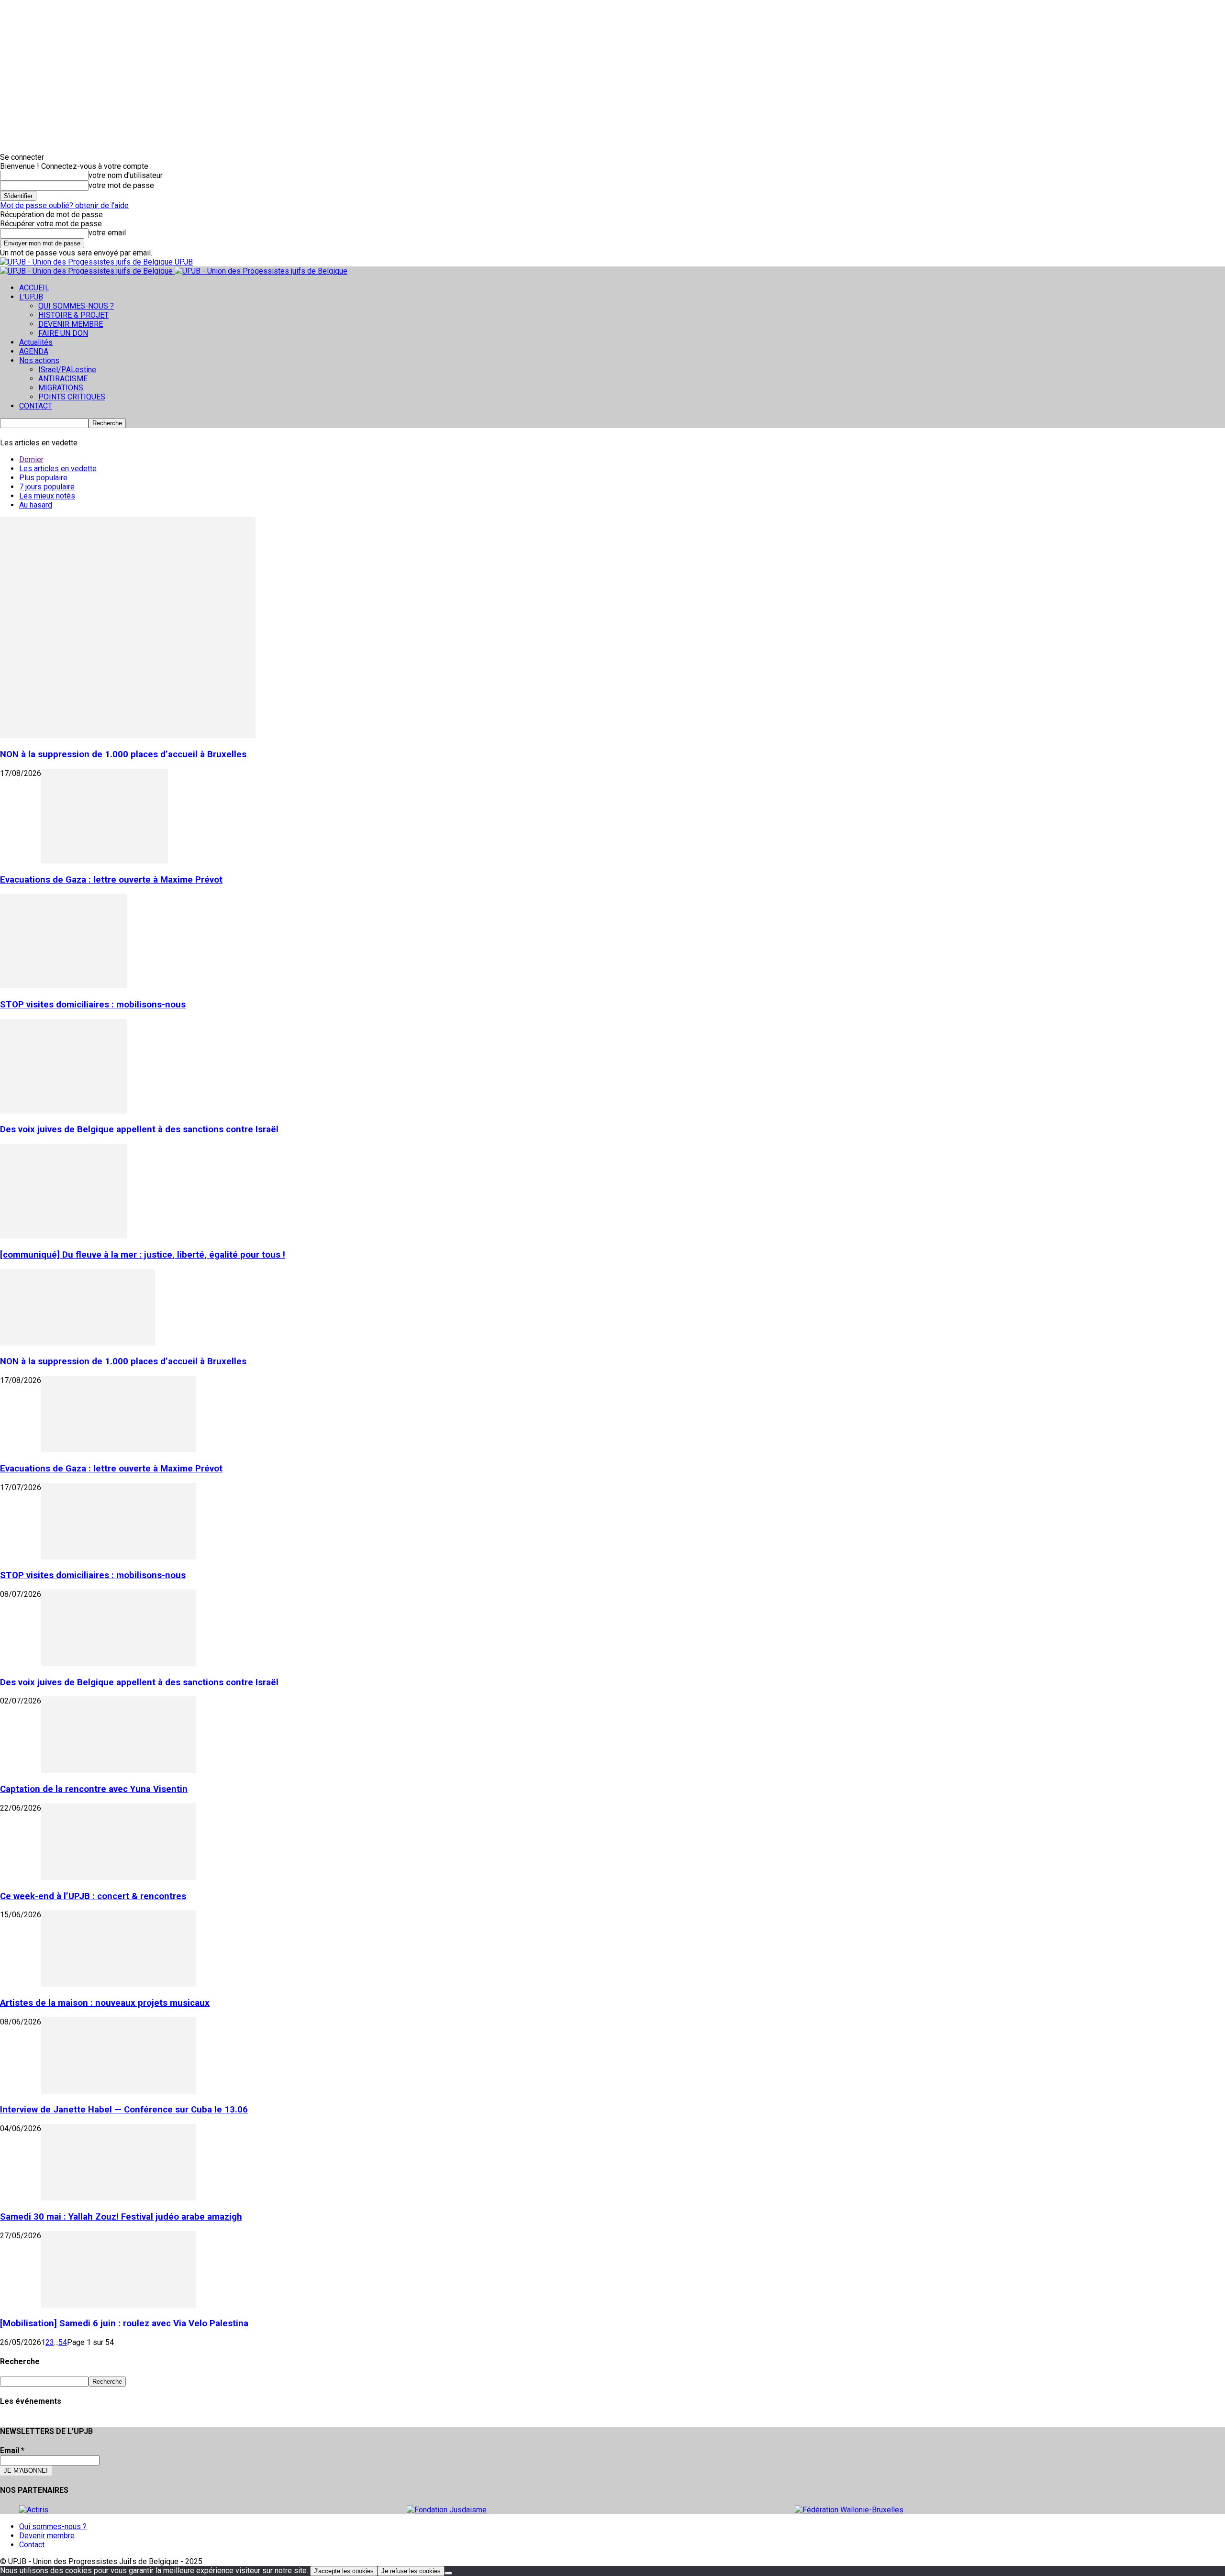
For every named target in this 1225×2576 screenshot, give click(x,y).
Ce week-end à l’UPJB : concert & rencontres (93, 1896)
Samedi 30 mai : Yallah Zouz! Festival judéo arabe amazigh (121, 2217)
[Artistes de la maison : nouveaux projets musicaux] (119, 1984)
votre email (107, 233)
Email (12, 2450)
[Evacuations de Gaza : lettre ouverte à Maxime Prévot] (105, 861)
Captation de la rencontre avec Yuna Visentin (94, 1789)
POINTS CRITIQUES (72, 397)
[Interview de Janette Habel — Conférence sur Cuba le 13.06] (119, 2091)
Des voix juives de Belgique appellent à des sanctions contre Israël (139, 1129)
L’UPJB (31, 297)
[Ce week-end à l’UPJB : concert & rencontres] (119, 1877)
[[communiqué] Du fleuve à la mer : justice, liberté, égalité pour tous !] (63, 1236)
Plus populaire (43, 478)
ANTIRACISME (63, 379)
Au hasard (36, 505)
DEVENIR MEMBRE (71, 324)
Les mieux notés (47, 496)
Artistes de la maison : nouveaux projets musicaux (105, 2003)
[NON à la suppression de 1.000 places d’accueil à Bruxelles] (128, 735)
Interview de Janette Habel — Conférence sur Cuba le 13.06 (124, 2110)
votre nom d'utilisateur (126, 175)
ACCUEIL (34, 288)
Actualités (36, 342)
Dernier (31, 459)
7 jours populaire (47, 487)
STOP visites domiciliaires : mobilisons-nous (93, 1005)
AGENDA (34, 351)
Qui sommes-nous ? (53, 2526)
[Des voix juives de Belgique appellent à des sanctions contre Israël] (63, 1111)
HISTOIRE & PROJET (73, 315)
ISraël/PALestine (67, 370)
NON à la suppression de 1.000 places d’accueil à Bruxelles (123, 754)
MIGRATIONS (61, 388)
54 (63, 2342)
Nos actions (39, 360)
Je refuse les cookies (411, 2571)
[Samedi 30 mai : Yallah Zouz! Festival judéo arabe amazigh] (119, 2198)
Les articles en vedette (58, 469)
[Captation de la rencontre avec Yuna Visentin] (119, 1770)
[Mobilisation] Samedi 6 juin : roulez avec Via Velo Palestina (124, 2323)
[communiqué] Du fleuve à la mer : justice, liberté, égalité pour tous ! (143, 1255)
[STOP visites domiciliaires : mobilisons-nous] (63, 986)
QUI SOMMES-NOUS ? (76, 306)
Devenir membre (47, 2536)
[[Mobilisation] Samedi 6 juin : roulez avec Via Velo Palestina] (119, 2305)
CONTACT (36, 406)
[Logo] (87, 271)
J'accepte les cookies (344, 2571)
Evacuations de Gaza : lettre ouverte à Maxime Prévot (111, 880)
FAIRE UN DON (63, 333)
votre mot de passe (121, 185)
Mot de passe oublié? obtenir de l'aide (64, 205)
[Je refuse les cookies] (448, 2573)
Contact (32, 2545)
